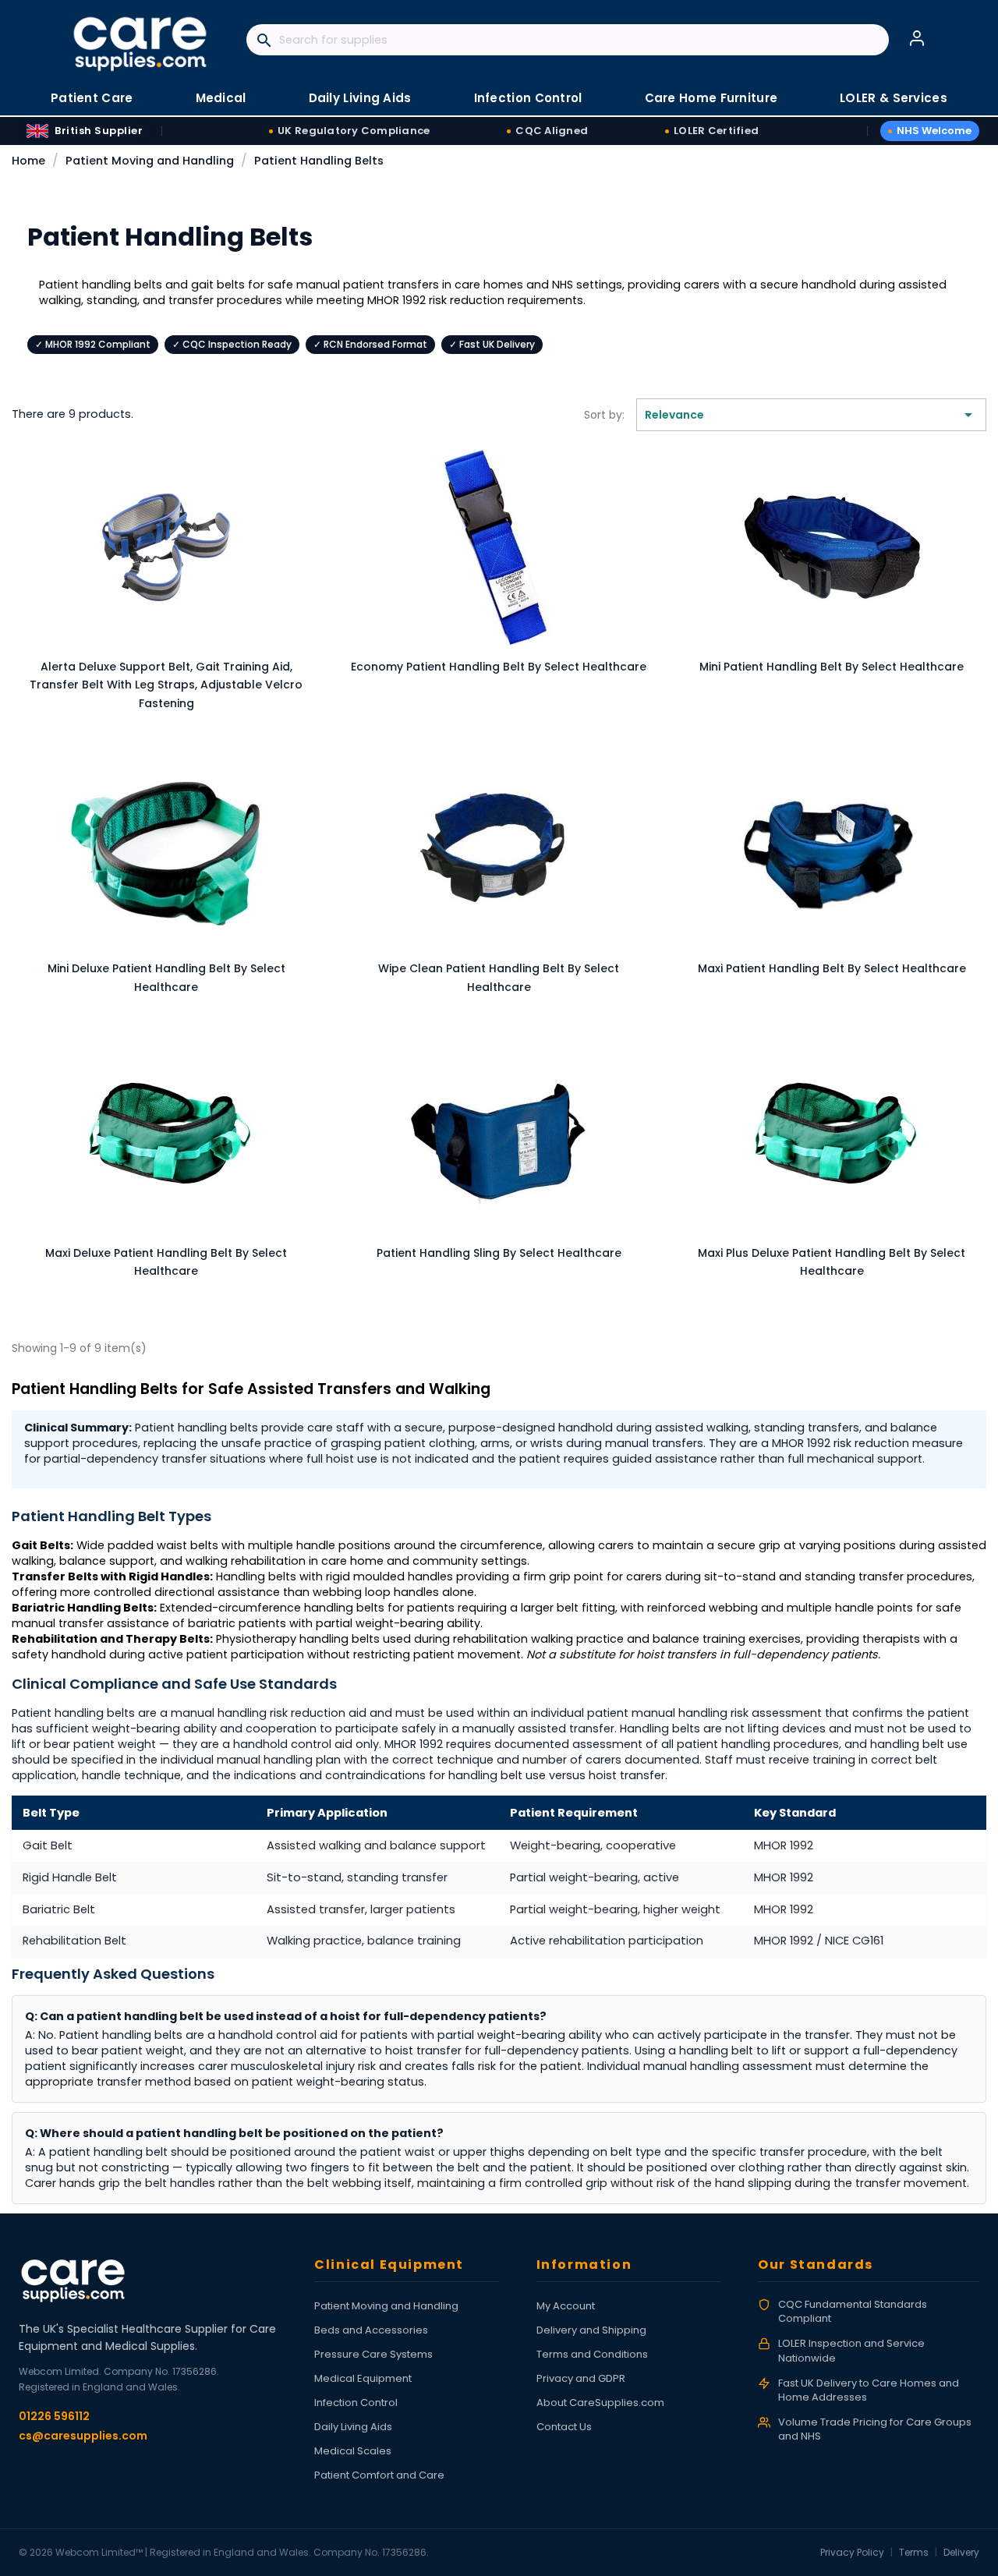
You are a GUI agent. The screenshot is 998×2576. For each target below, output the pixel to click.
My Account (566, 2306)
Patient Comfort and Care (379, 2475)
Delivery (961, 2552)
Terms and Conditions (592, 2354)
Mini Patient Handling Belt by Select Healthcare (832, 667)
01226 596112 (54, 2416)
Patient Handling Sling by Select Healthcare (499, 1253)
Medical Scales (353, 2451)
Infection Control (356, 2403)
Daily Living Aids (353, 2427)
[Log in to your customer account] (917, 38)
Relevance (811, 415)
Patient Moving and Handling (386, 2306)
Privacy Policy (852, 2552)
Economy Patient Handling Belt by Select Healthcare (499, 667)
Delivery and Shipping (591, 2330)
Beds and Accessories (371, 2330)
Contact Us (564, 2427)
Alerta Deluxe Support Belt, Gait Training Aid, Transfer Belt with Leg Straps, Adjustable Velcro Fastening (166, 685)
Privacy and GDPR (581, 2378)
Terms (914, 2552)
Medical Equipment (363, 2378)
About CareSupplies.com (600, 2403)
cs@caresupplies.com (83, 2436)
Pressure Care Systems (373, 2354)
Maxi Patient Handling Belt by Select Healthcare (832, 968)
